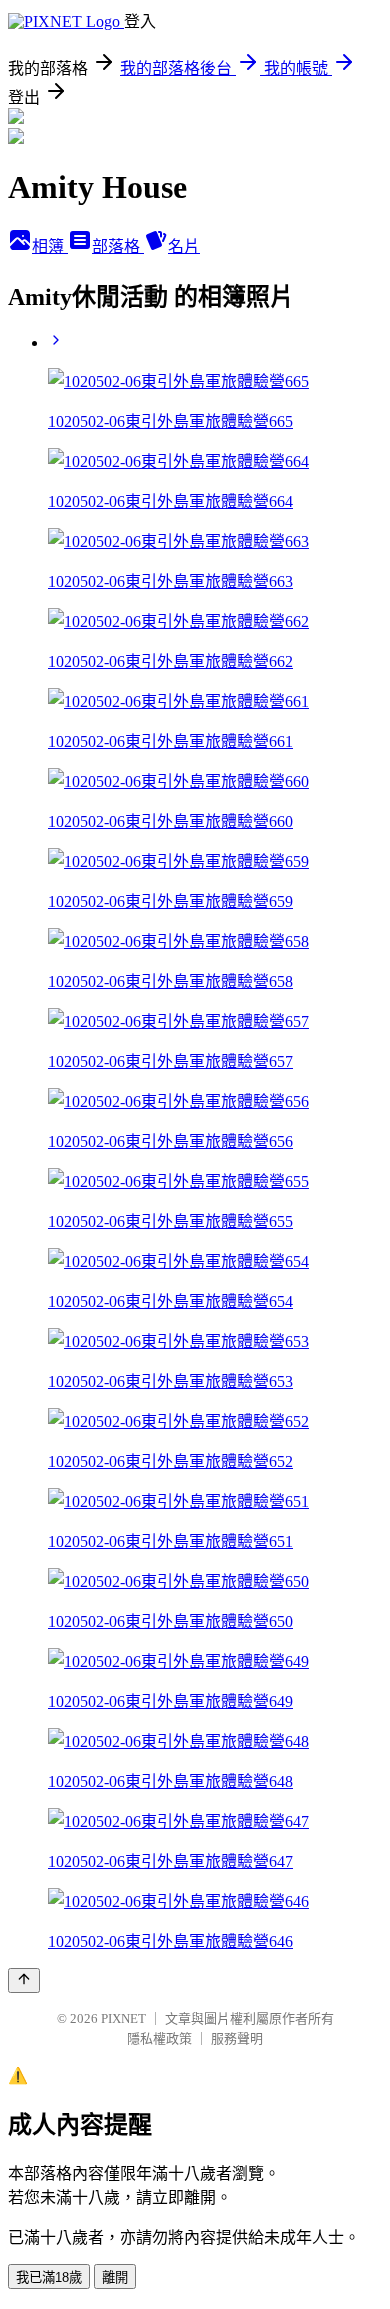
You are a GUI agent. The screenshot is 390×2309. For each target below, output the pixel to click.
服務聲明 (237, 2038)
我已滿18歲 (49, 2277)
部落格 (118, 246)
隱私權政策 (159, 2038)
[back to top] (24, 1980)
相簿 (50, 246)
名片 (184, 246)
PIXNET (123, 2018)
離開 (115, 2277)
